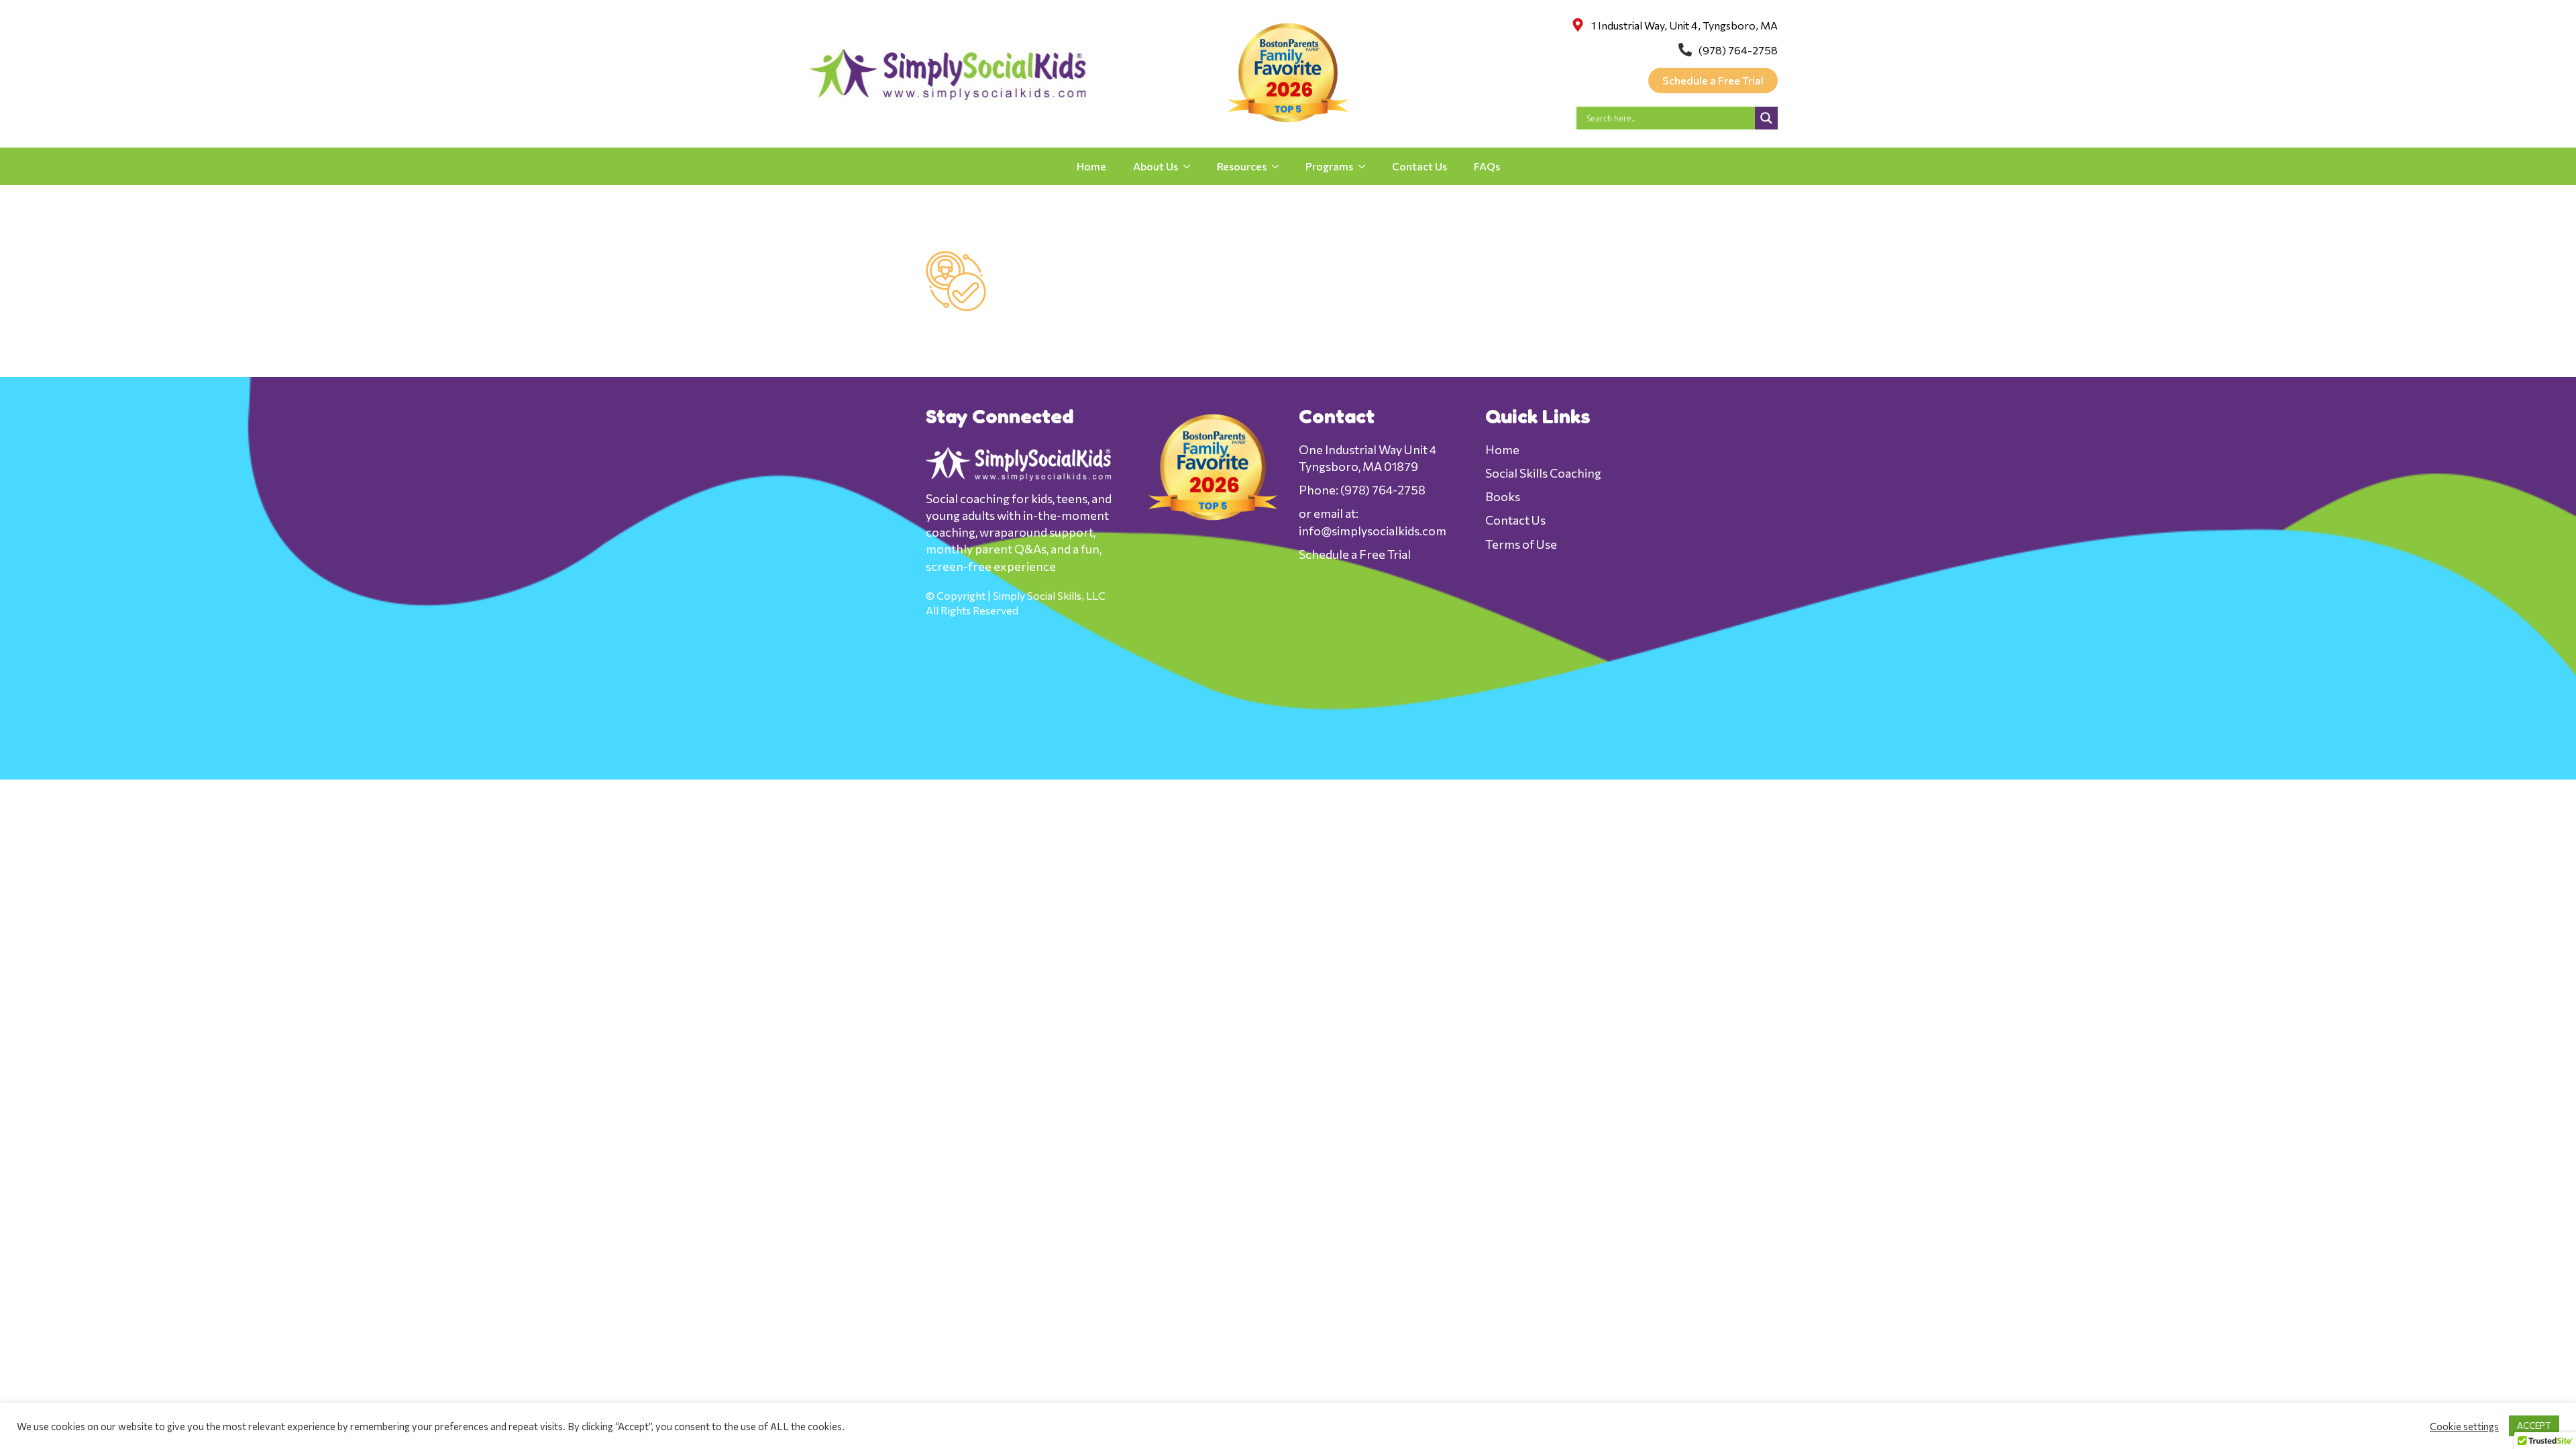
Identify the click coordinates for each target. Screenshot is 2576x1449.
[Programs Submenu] (1366, 166)
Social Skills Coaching (1543, 473)
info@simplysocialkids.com (1373, 531)
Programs (1329, 166)
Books (1503, 496)
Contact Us (1419, 166)
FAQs (1487, 166)
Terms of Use (1521, 544)
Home (1091, 166)
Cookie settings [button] (2464, 1426)
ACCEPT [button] (2534, 1426)
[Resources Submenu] (1279, 166)
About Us (1156, 166)
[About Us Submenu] (1191, 166)
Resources (1242, 166)
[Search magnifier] (1766, 118)
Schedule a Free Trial (1355, 554)
